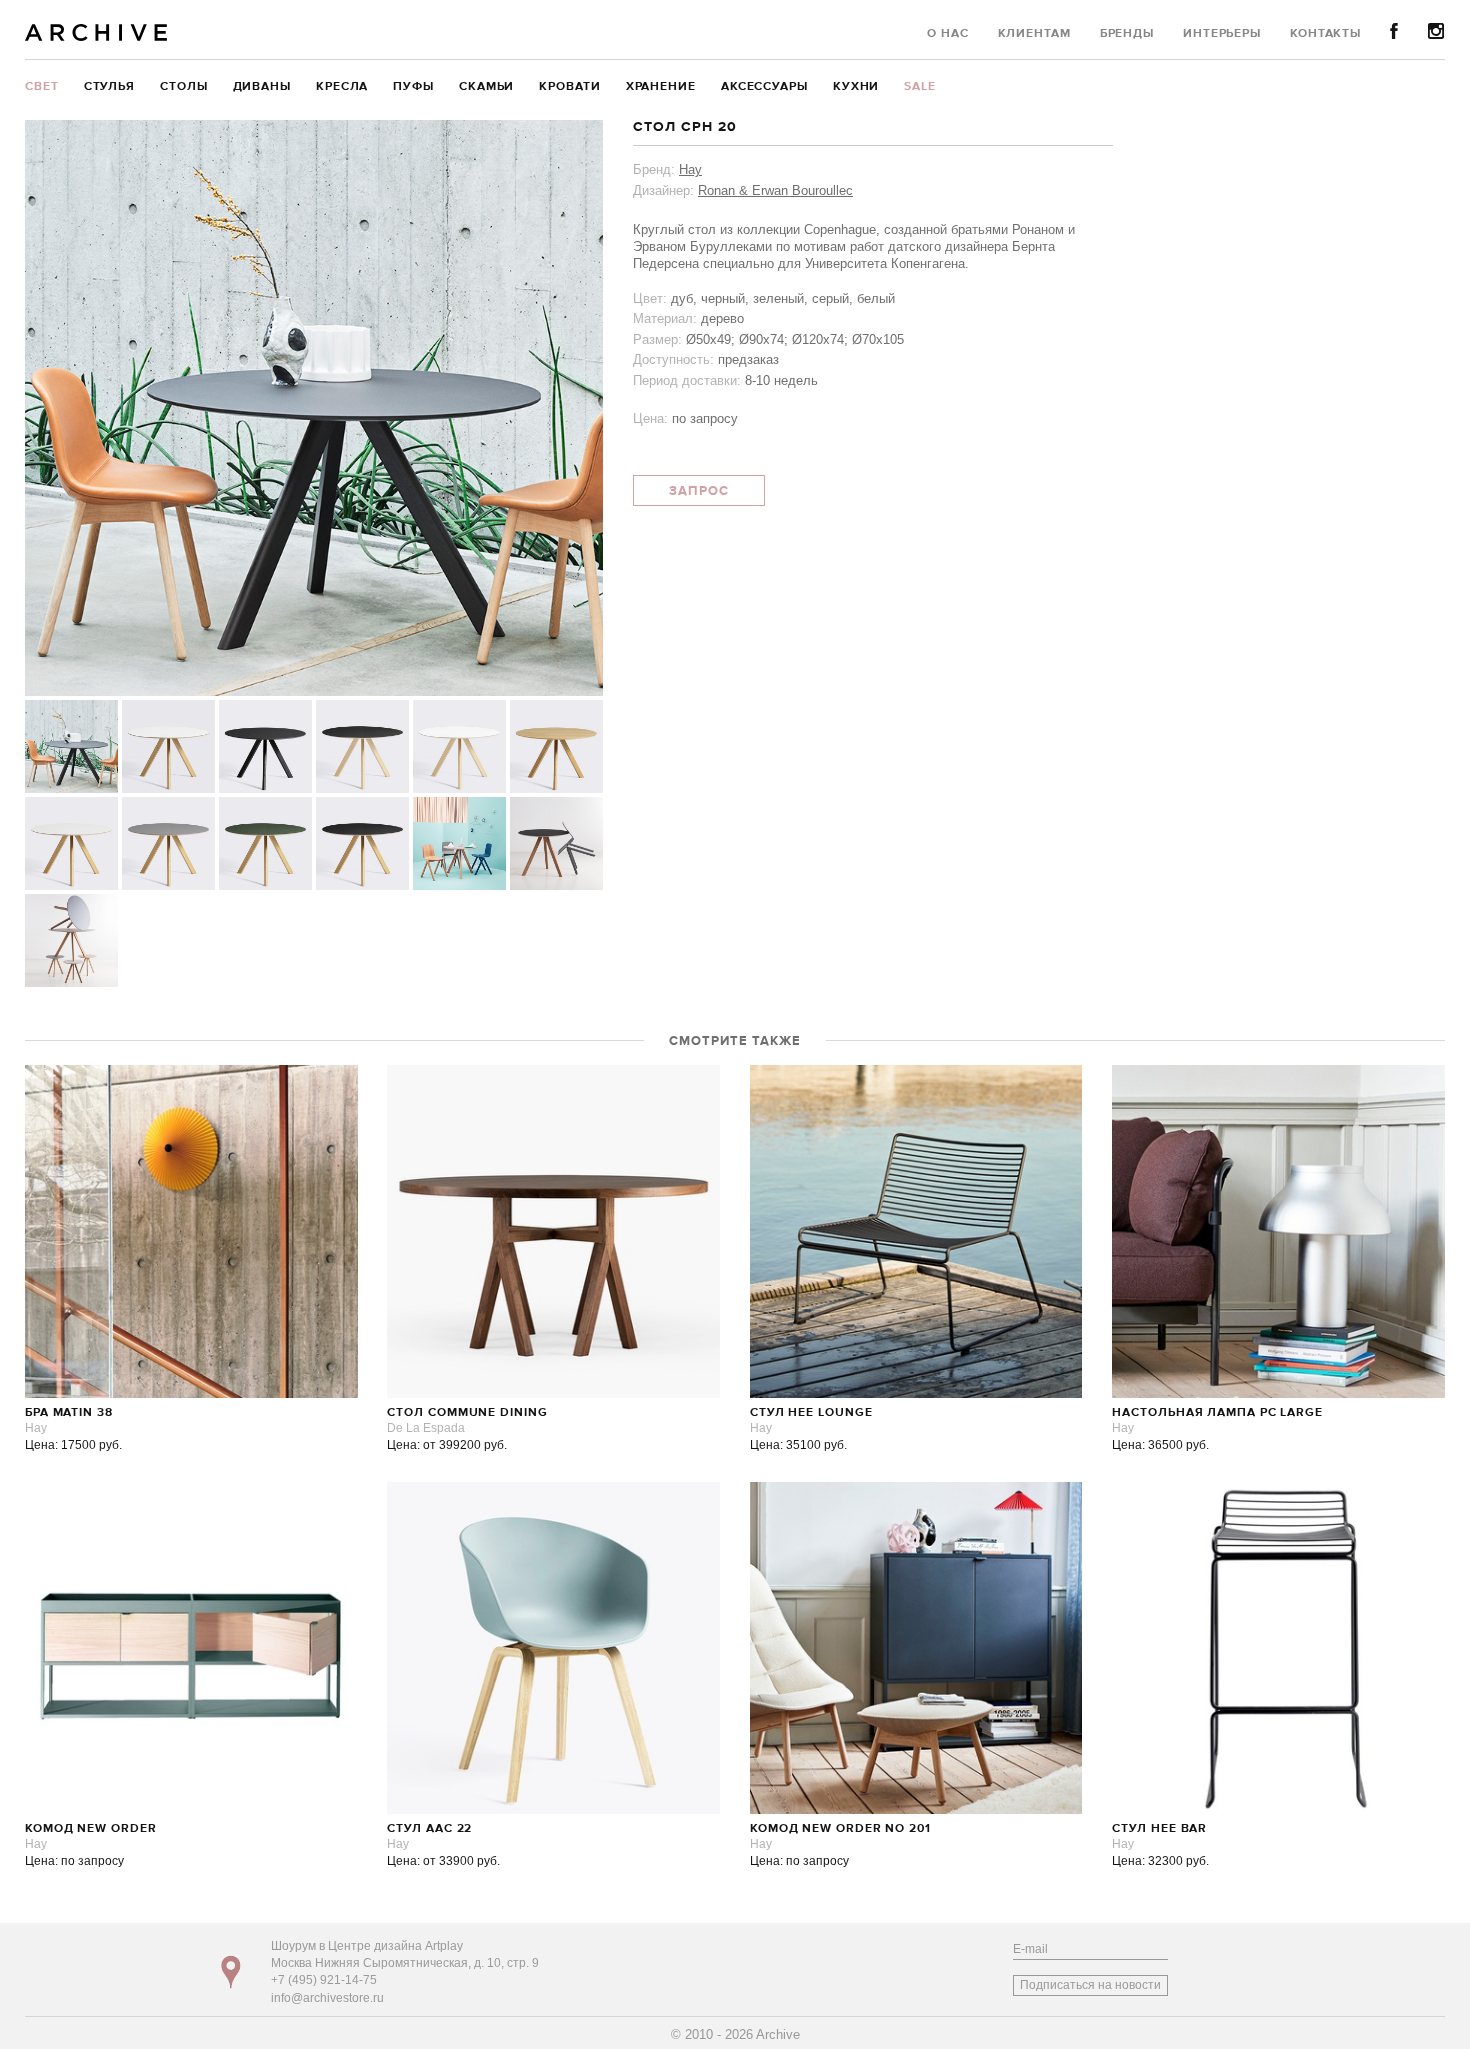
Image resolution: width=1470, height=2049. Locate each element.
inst (1436, 31)
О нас (948, 34)
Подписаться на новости (1090, 1985)
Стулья (109, 87)
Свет (42, 87)
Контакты (1325, 34)
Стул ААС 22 (429, 1829)
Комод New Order (91, 1829)
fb (1394, 31)
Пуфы (413, 87)
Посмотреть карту (231, 1972)
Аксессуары (764, 87)
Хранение (661, 87)
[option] (314, 408)
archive (96, 32)
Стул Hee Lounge (811, 1413)
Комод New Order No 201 (840, 1829)
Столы (184, 87)
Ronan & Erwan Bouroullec (775, 190)
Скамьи (486, 87)
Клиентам (1034, 34)
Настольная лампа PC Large (1217, 1413)
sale (920, 87)
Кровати (569, 87)
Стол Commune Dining (467, 1413)
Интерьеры (1222, 34)
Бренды (1127, 34)
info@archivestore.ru (327, 1998)
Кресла (342, 87)
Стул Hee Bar (1159, 1829)
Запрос (699, 491)
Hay (690, 169)
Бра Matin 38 (69, 1413)
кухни (856, 87)
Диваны (262, 87)
